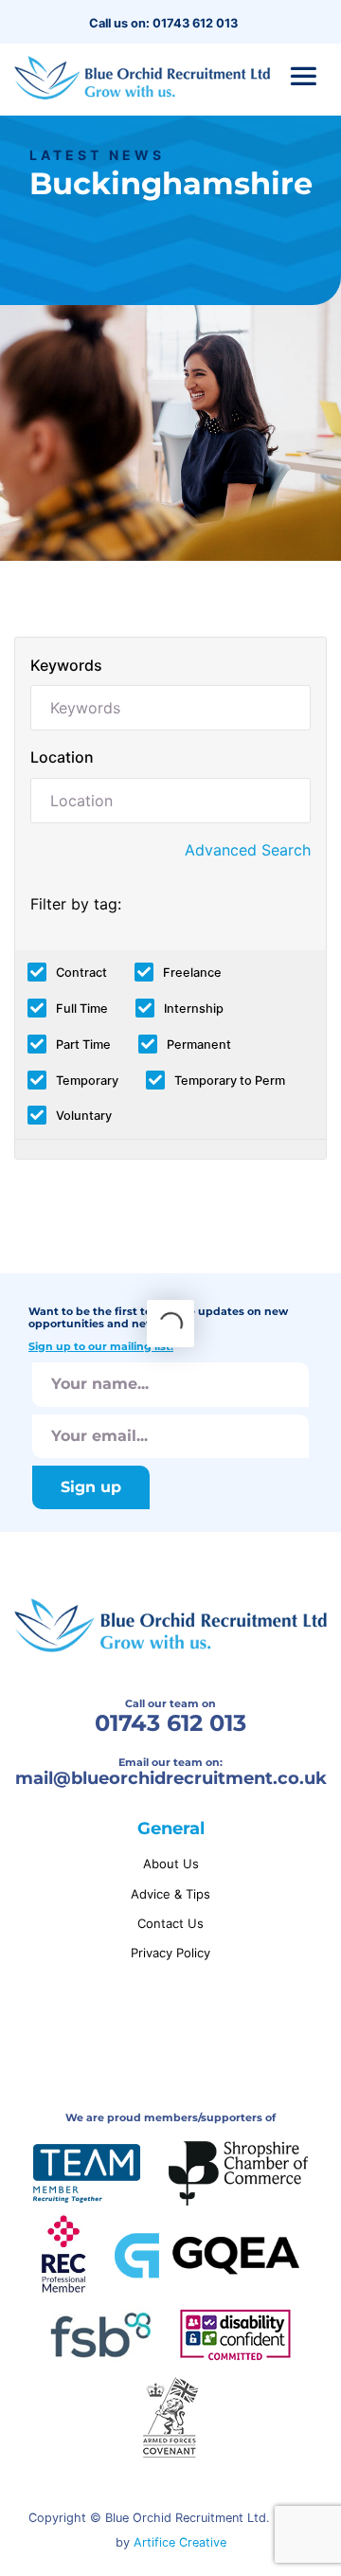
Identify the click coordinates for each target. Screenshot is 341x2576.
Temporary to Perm (230, 1081)
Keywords (66, 665)
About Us (171, 1864)
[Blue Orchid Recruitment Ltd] (142, 77)
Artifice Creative (180, 2542)
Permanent (199, 1045)
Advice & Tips (170, 1894)
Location (62, 757)
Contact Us (170, 1923)
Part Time (83, 1045)
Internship (194, 1009)
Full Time (82, 1009)
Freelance (192, 973)
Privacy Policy (170, 1953)
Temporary (87, 1081)
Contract (81, 973)
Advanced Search (248, 850)
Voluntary (84, 1116)
